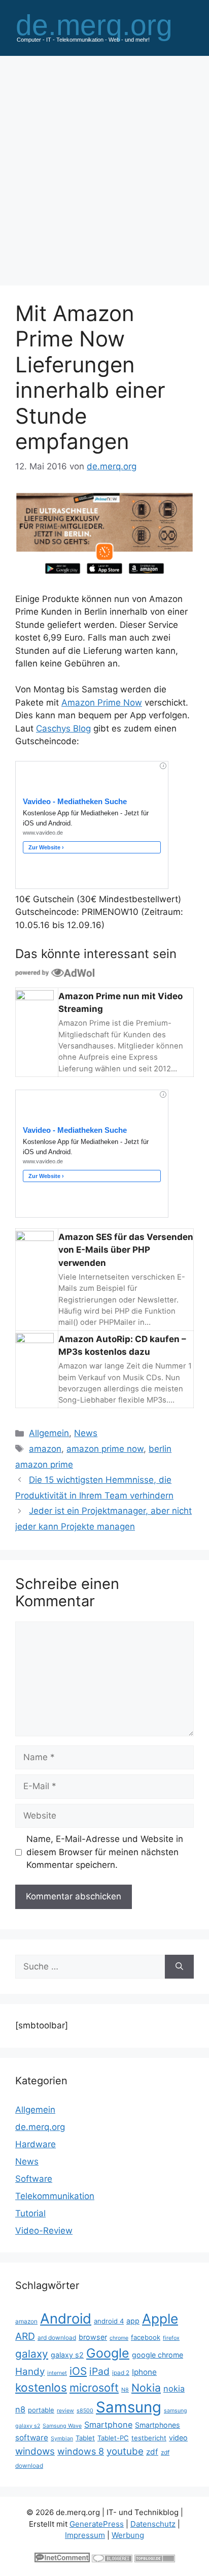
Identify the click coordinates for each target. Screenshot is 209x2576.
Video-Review (44, 2231)
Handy (30, 2372)
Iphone (144, 2372)
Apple (160, 2318)
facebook (146, 2337)
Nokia (146, 2388)
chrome (119, 2338)
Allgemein (49, 1433)
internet (57, 2373)
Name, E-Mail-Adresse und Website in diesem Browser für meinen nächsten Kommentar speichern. (105, 1852)
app (133, 2321)
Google (108, 2353)
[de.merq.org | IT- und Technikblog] (104, 27)
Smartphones (158, 2425)
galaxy (32, 2354)
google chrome (158, 2355)
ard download (57, 2338)
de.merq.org (40, 2127)
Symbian (62, 2439)
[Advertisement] (104, 166)
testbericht (149, 2438)
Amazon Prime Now (102, 703)
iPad (99, 2371)
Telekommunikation (55, 2196)
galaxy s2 (67, 2355)
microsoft (94, 2388)
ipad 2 (121, 2373)
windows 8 (81, 2451)
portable (41, 2410)
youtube (125, 2451)
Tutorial (30, 2213)
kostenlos (41, 2387)
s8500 (85, 2411)
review (65, 2411)
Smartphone (108, 2425)
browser (93, 2337)
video (178, 2438)
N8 (125, 2390)
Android (66, 2318)
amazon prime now (105, 1449)
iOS (78, 2371)
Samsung (129, 2407)
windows (35, 2451)
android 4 (109, 2321)
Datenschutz (153, 2524)
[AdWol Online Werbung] (55, 972)
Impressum (85, 2535)
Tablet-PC (113, 2438)
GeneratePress (97, 2524)
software (32, 2438)
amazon (45, 1449)
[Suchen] (179, 1967)
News (86, 1433)
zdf (152, 2452)
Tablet (85, 2438)
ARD (25, 2336)
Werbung (128, 2535)
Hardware (36, 2144)
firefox (171, 2338)
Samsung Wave (62, 2426)
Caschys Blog (63, 728)
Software (34, 2179)
